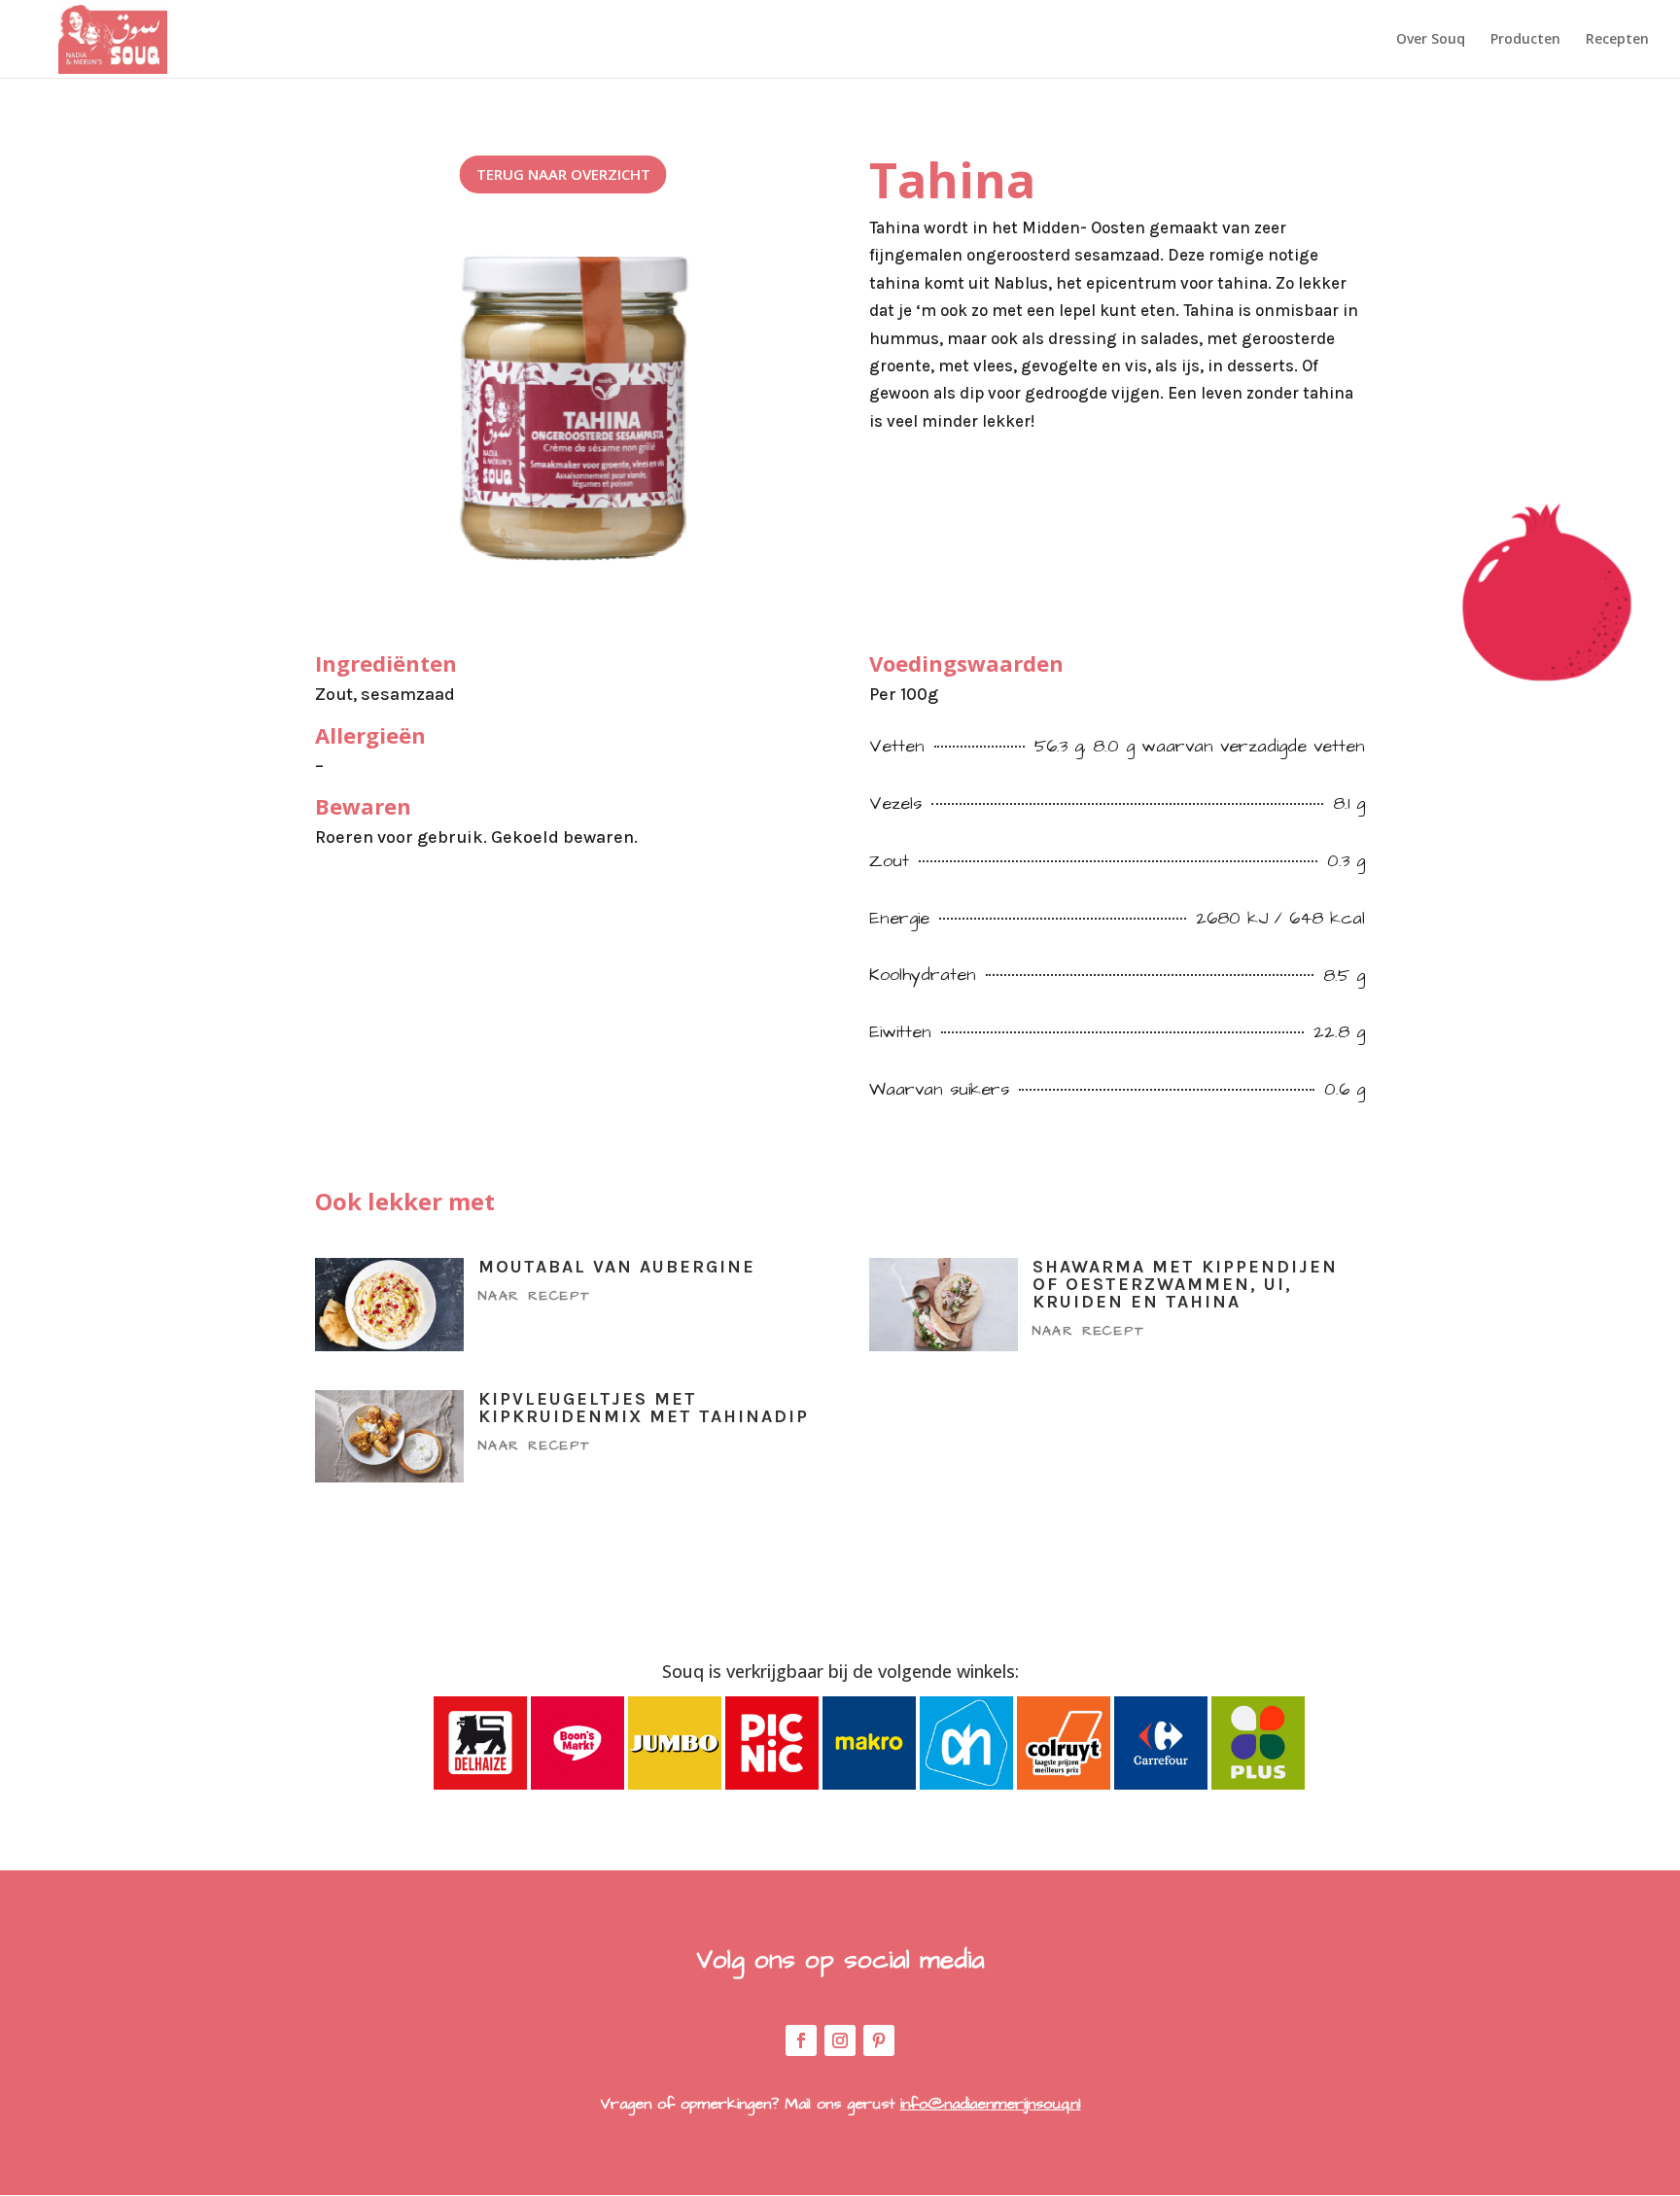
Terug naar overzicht (563, 174)
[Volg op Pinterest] (879, 2040)
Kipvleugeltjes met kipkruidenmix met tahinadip (644, 1408)
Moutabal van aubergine (617, 1267)
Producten (1525, 40)
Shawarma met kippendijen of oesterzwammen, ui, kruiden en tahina (1185, 1284)
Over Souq (1431, 40)
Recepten (1617, 40)
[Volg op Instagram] (840, 2040)
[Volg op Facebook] (801, 2040)
